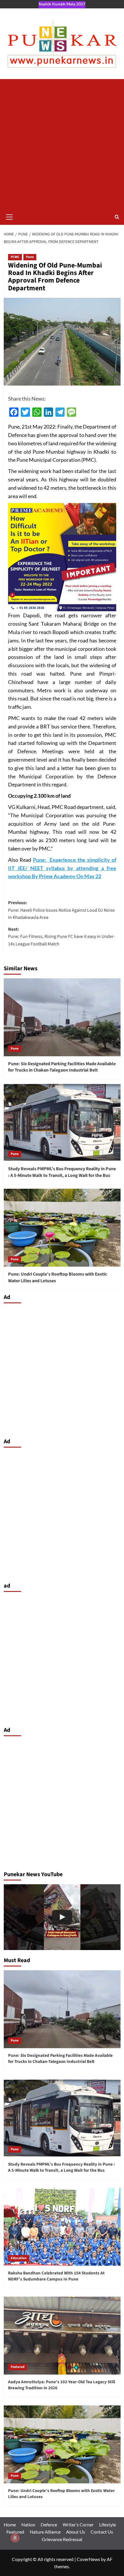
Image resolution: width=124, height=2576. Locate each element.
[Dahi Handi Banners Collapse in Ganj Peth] (62, 1917)
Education (19, 2258)
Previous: (61, 910)
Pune (30, 257)
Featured (18, 2367)
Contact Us (102, 2532)
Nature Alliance (45, 2532)
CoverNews (88, 2559)
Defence (49, 2524)
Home (10, 2524)
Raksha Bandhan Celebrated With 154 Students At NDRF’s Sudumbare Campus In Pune (56, 2276)
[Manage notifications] (15, 2538)
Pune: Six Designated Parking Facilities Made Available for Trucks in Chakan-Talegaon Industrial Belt (62, 1067)
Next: (62, 937)
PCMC (15, 257)
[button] (10, 216)
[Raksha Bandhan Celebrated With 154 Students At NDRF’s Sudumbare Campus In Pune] (62, 2227)
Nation (28, 2524)
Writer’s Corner (78, 2524)
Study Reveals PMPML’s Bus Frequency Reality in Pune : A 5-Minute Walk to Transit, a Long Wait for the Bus (62, 1172)
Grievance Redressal (62, 2539)
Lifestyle (108, 2524)
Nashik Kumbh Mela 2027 (62, 4)
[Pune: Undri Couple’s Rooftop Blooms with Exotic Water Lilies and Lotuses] (62, 1228)
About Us (76, 2532)
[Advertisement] (62, 144)
